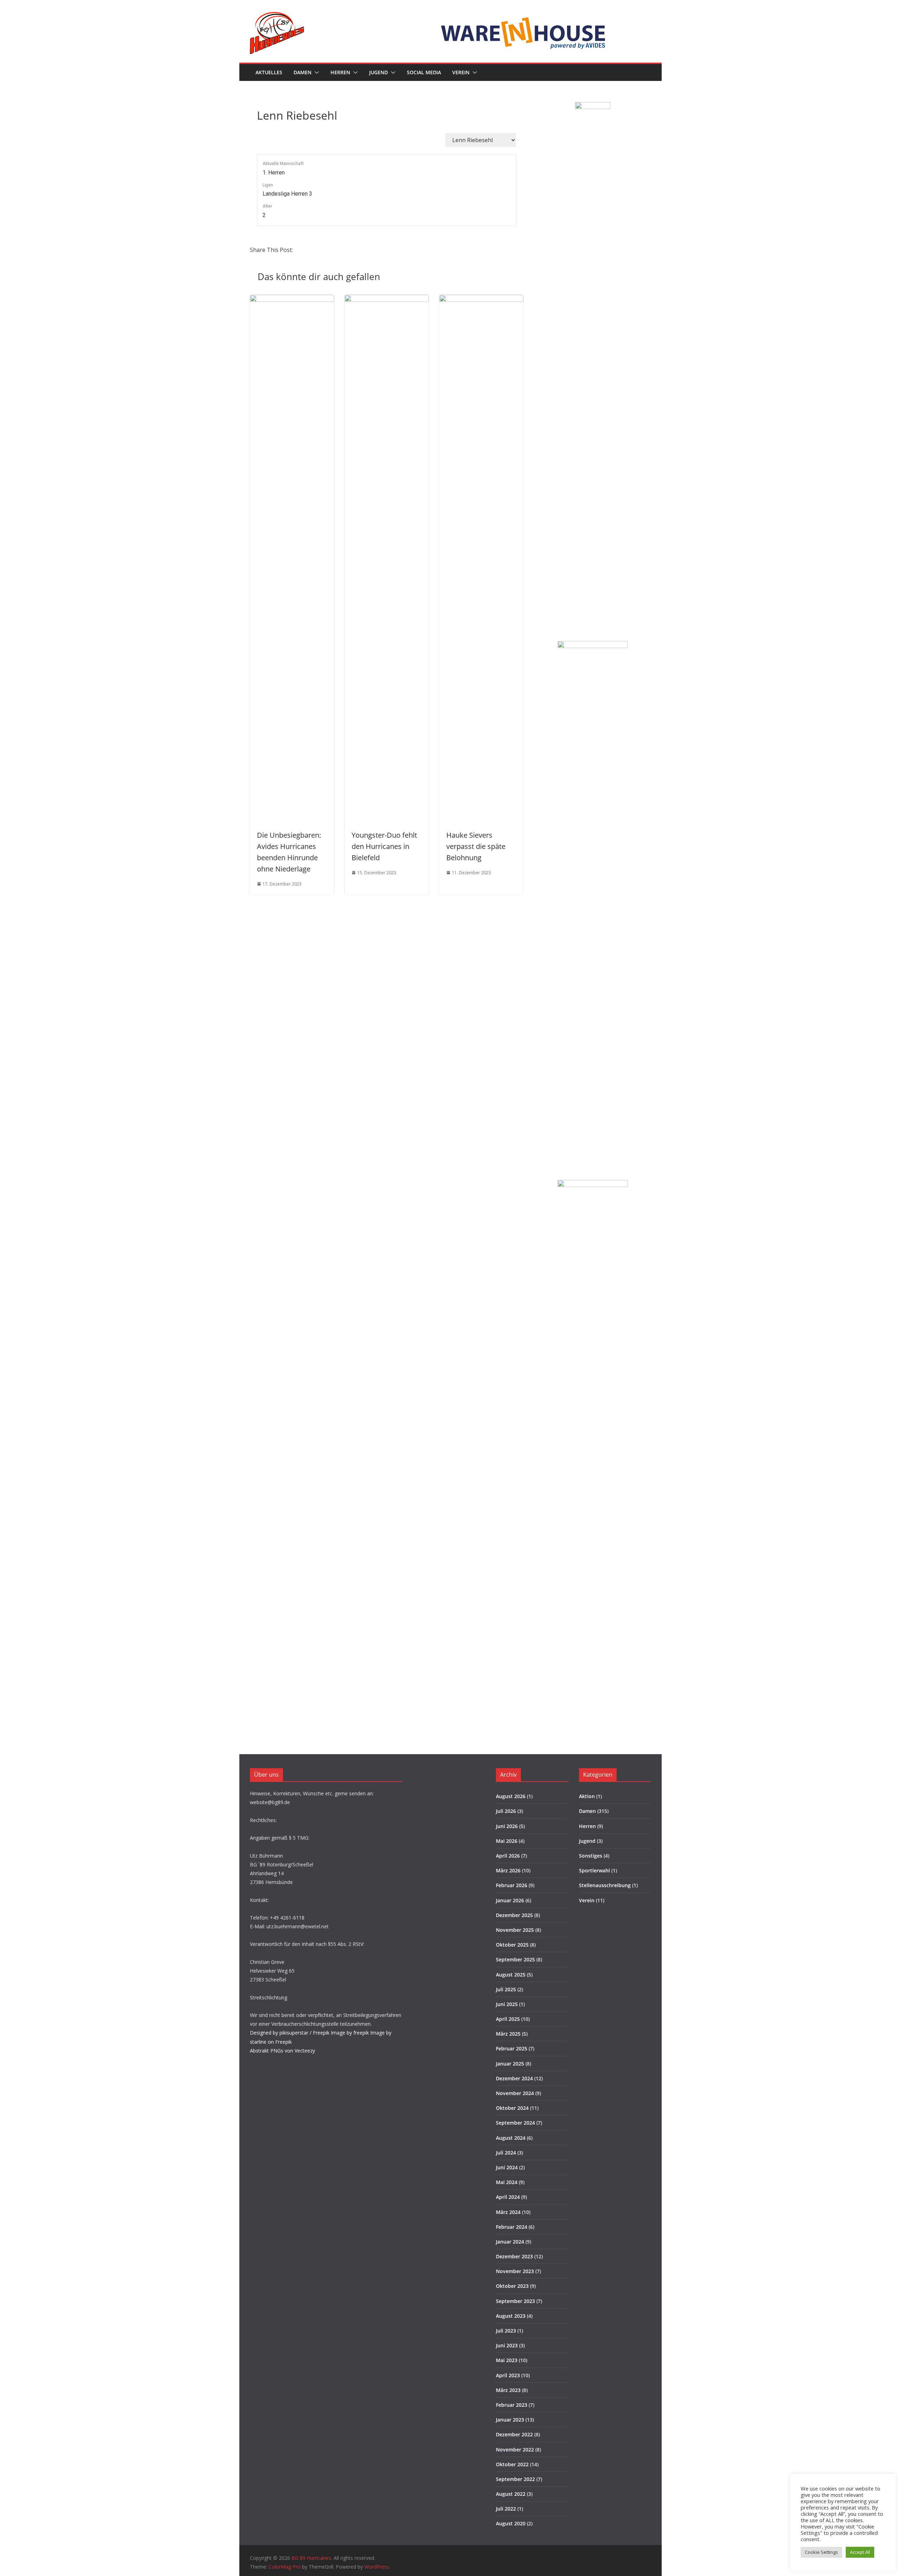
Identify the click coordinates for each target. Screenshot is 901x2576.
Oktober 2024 (512, 2108)
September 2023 (515, 2301)
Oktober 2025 (512, 1945)
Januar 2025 (510, 2064)
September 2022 (515, 2479)
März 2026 (508, 1870)
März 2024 (508, 2212)
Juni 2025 (507, 2004)
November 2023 (515, 2271)
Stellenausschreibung (605, 1885)
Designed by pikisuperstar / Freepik (290, 2033)
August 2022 (511, 2494)
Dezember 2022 (514, 2434)
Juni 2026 (507, 1826)
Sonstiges (591, 1856)
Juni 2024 (507, 2167)
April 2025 (508, 2019)
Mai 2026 (507, 1841)
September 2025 (515, 1959)
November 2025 (515, 1930)
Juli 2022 (506, 2509)
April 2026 (508, 1856)
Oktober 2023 (512, 2286)
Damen (303, 72)
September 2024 (515, 2123)
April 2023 (508, 2375)
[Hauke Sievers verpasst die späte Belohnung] (481, 300)
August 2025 (511, 1975)
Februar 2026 (512, 1885)
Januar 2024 (510, 2242)
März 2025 (508, 2034)
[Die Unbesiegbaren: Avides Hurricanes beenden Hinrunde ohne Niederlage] (292, 300)
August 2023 (511, 2316)
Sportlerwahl (594, 1870)
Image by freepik (350, 2033)
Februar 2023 (512, 2405)
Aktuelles (269, 72)
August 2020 (511, 2523)
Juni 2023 (507, 2345)
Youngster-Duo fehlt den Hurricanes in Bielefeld (384, 846)
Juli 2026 (506, 1811)
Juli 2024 (506, 2153)
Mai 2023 (507, 2360)
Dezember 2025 (514, 1915)
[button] (315, 72)
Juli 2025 (506, 1989)
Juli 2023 (506, 2331)
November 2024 (515, 2093)
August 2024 (511, 2138)
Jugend (379, 72)
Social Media (424, 72)
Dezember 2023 (514, 2256)
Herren (340, 72)
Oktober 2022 (512, 2464)
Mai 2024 (507, 2182)
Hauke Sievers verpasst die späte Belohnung (476, 846)
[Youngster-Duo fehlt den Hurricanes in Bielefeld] (387, 300)
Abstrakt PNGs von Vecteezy (282, 2051)
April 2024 (508, 2197)
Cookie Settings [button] (821, 2552)
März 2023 (508, 2390)
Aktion (587, 1796)
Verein (461, 72)
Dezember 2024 (514, 2078)
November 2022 (515, 2450)
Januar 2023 (510, 2420)
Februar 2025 (512, 2048)
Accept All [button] (860, 2552)
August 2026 (511, 1796)
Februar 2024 (512, 2227)
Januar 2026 (510, 1900)
